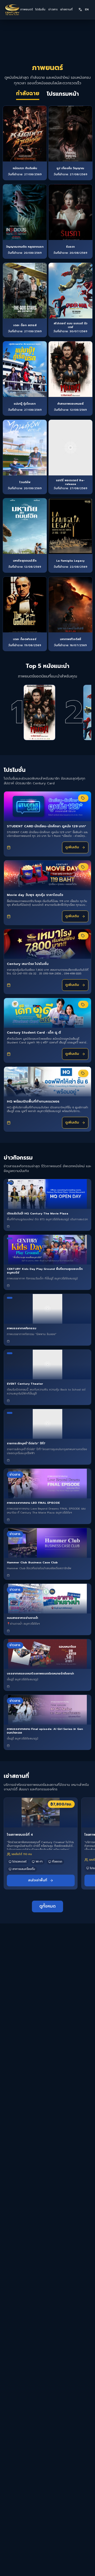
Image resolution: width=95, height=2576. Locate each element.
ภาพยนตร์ (26, 10)
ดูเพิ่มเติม (72, 847)
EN (87, 9)
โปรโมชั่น (40, 10)
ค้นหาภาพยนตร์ (51, 2567)
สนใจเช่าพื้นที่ (37, 1880)
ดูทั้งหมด (47, 1906)
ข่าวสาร (53, 10)
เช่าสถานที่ (66, 10)
